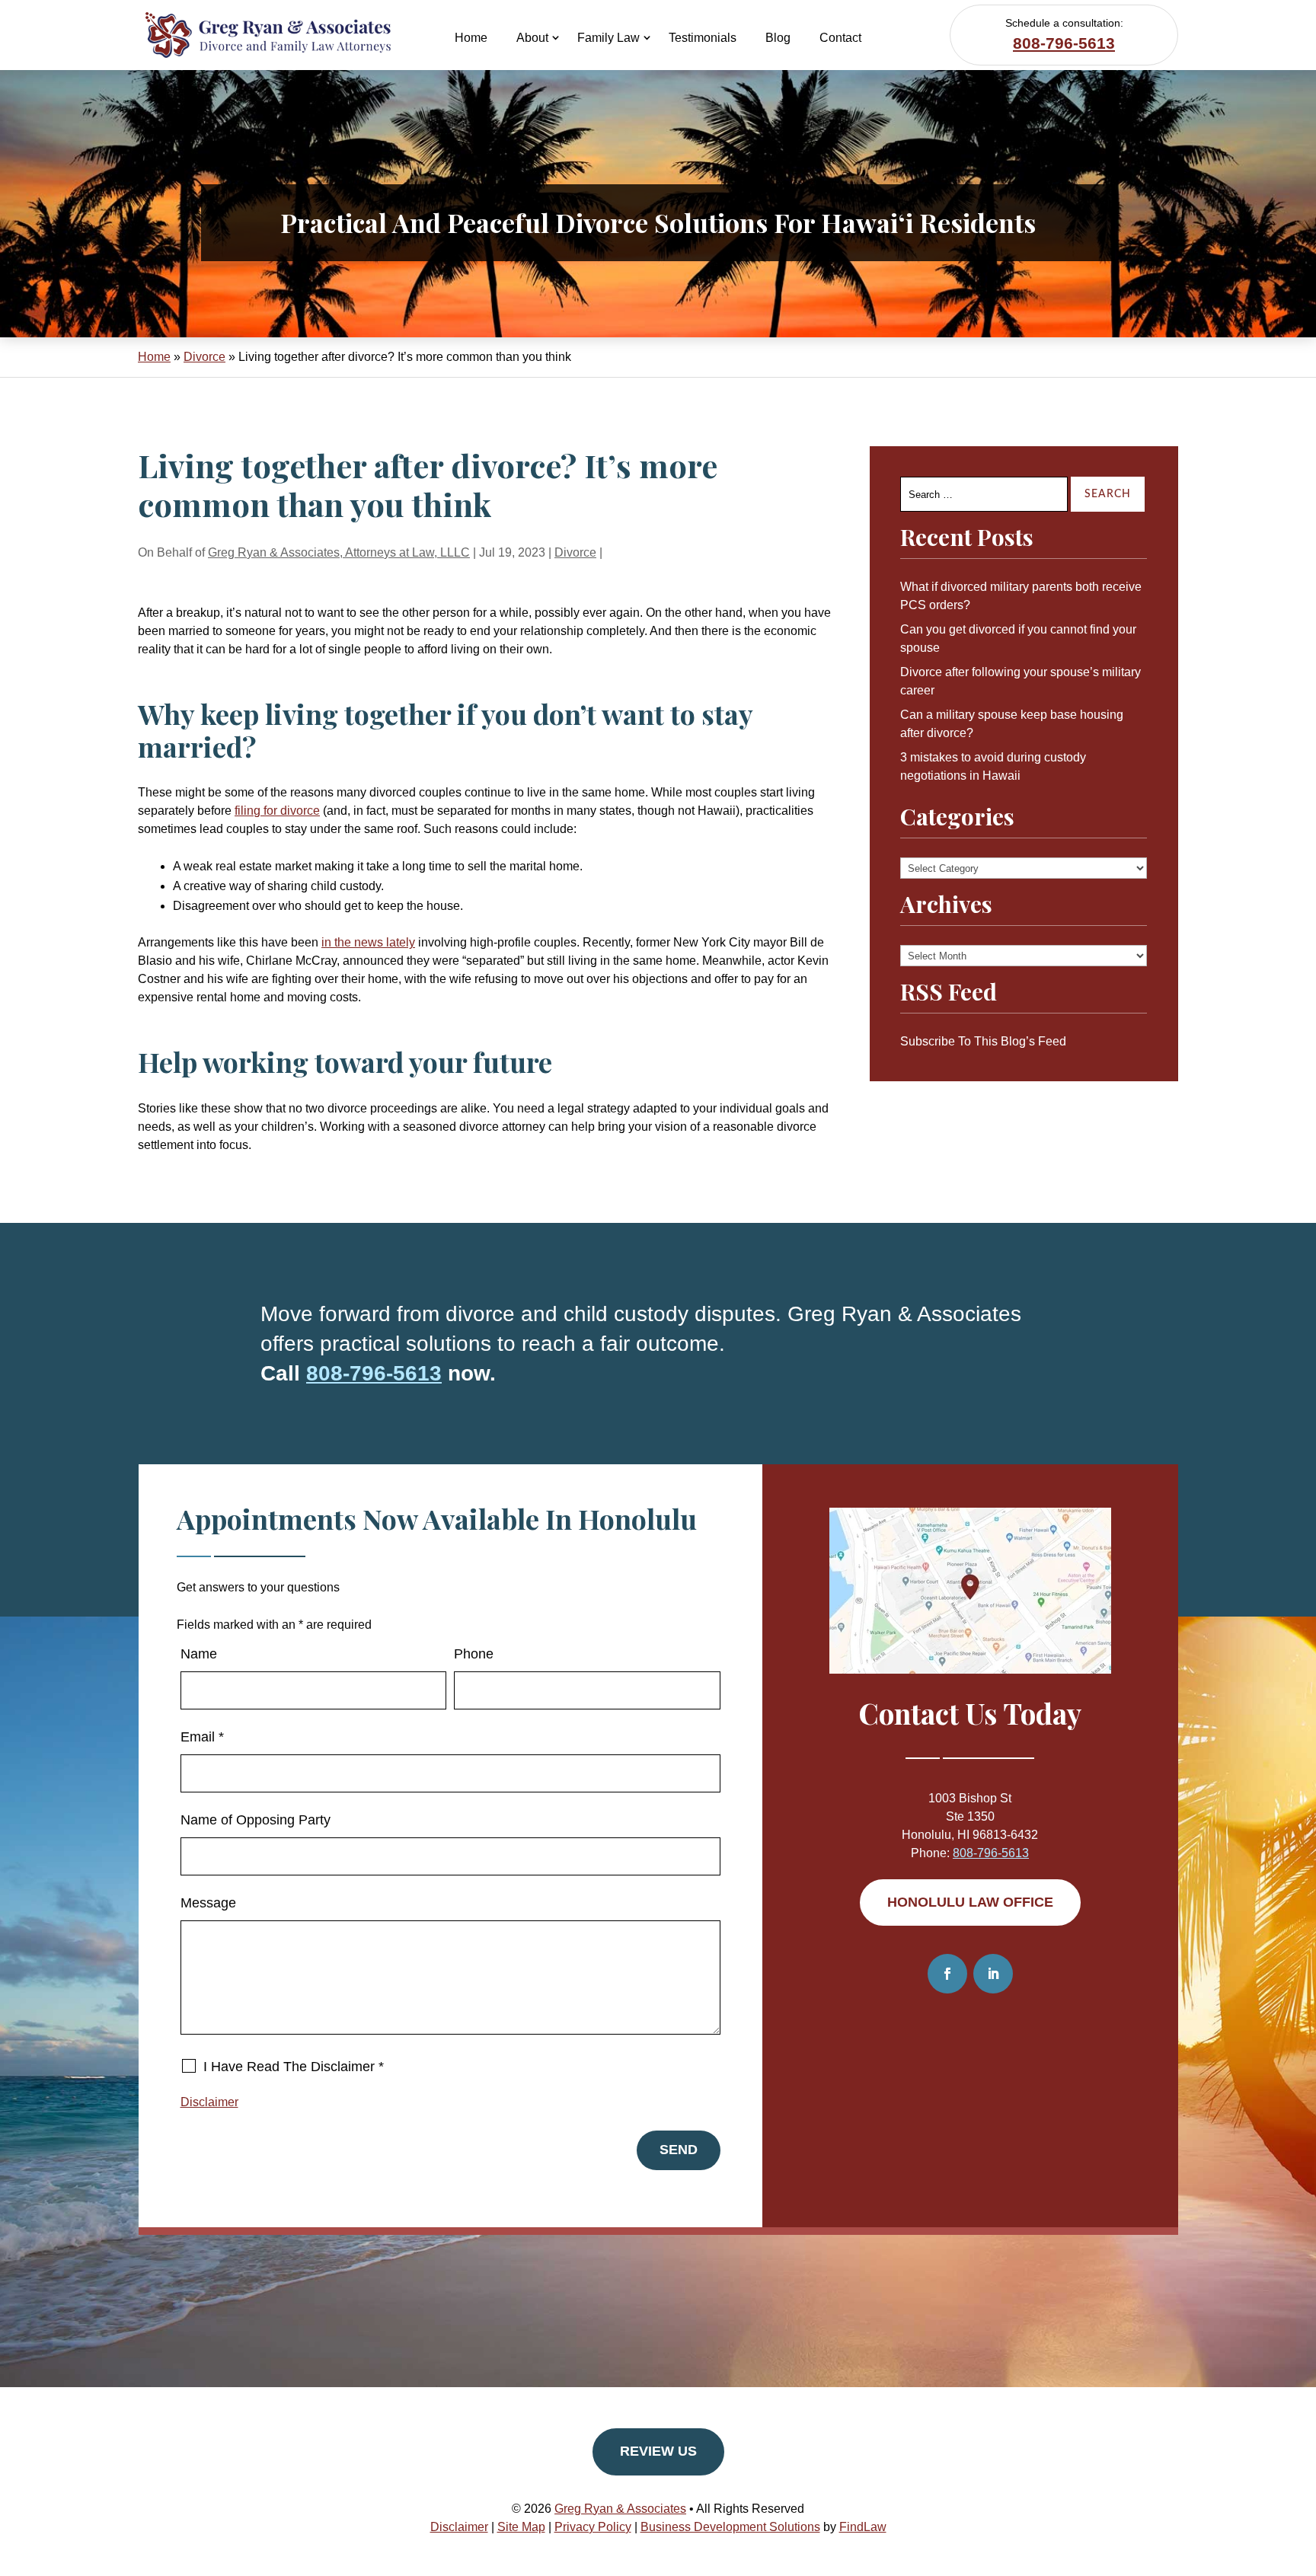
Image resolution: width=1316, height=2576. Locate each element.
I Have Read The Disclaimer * (294, 2067)
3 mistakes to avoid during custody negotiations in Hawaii (993, 766)
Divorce (575, 552)
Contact (840, 38)
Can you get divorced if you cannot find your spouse (1018, 638)
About (532, 38)
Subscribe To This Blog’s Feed (983, 1041)
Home (471, 38)
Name (199, 1654)
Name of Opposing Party (256, 1820)
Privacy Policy (593, 2527)
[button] (1301, 2466)
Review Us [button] (658, 2451)
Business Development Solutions (730, 2527)
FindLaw (863, 2527)
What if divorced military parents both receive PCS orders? (1021, 596)
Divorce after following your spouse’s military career (1021, 681)
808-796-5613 (1064, 43)
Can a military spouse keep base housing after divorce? (1012, 724)
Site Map (521, 2527)
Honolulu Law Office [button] (970, 1902)
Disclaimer (209, 2102)
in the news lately (368, 942)
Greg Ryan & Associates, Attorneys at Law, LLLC (339, 552)
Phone (474, 1654)
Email (202, 1737)
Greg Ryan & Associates (620, 2509)
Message (208, 1903)
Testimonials (703, 38)
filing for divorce (277, 811)
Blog (778, 38)
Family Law (608, 38)
